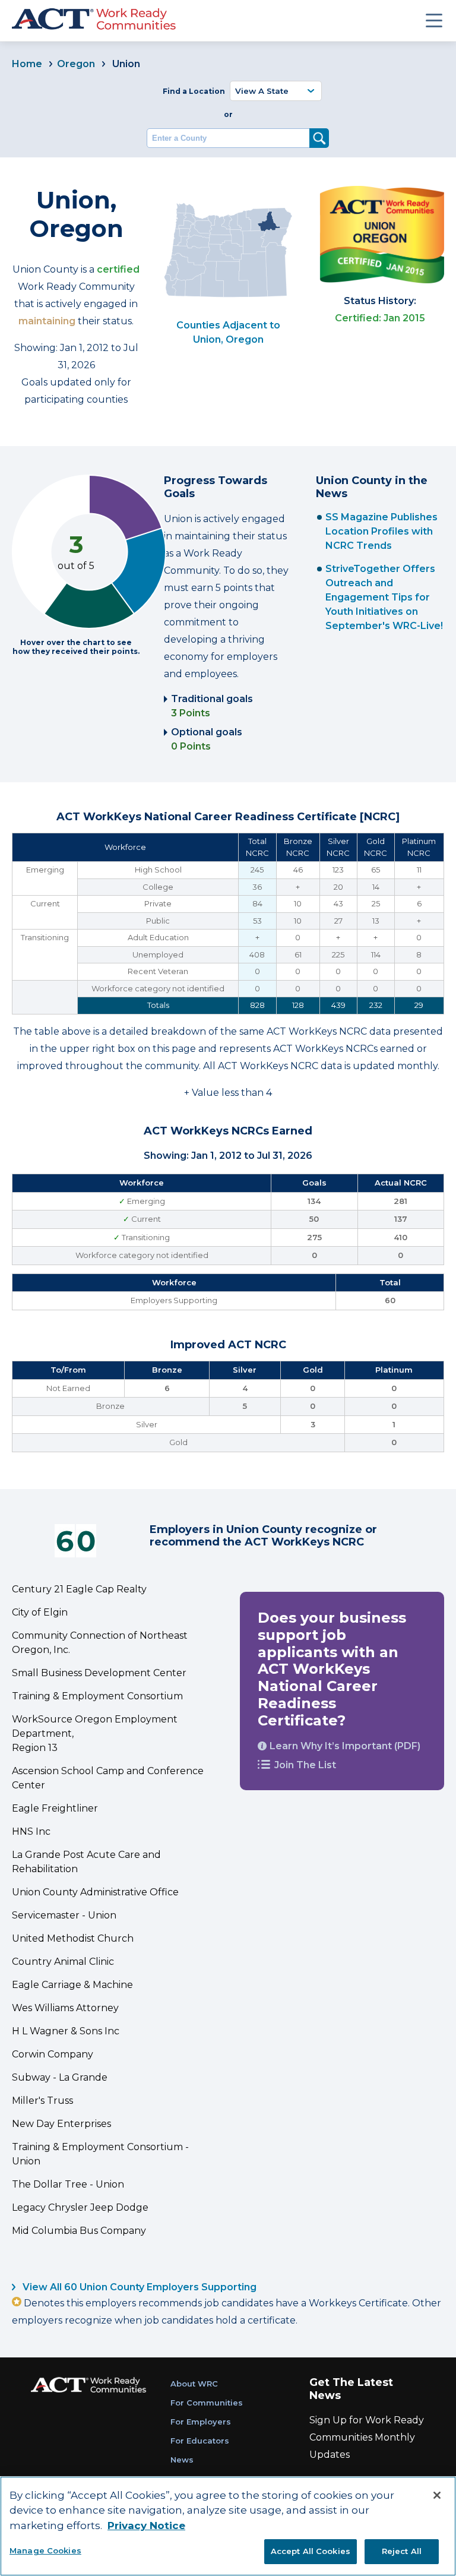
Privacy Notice (146, 2526)
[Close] (437, 2495)
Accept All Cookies (311, 2551)
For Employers (201, 2422)
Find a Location (194, 91)
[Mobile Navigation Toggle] (434, 20)
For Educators (200, 2441)
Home (27, 64)
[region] (228, 2526)
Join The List (305, 1765)
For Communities (207, 2403)
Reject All (402, 2551)
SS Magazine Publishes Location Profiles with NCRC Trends (381, 531)
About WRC (194, 2384)
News (182, 2460)
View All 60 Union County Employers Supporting (138, 2287)
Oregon (76, 64)
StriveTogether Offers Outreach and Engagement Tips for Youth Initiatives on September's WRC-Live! (384, 597)
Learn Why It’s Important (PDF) (345, 1746)
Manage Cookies (45, 2550)
